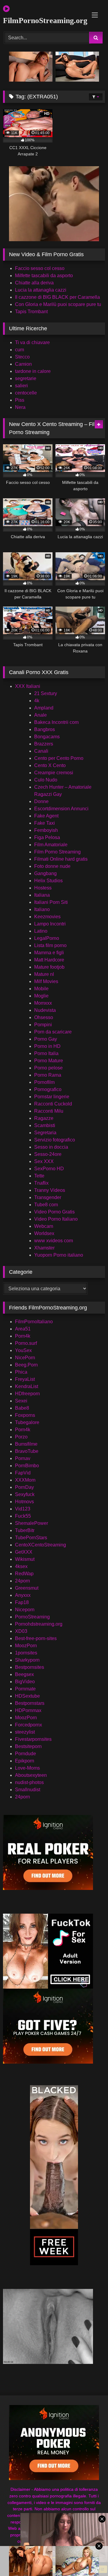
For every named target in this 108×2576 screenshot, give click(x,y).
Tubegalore (27, 1422)
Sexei (21, 1401)
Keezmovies (47, 917)
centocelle (26, 393)
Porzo (21, 1437)
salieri (21, 386)
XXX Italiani (28, 686)
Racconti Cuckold (53, 1104)
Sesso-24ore (48, 1154)
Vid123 (23, 1509)
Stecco (22, 357)
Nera (20, 407)
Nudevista (45, 1010)
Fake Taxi (45, 823)
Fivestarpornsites (33, 1739)
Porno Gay (46, 1039)
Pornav (23, 1458)
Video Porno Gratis (54, 1212)
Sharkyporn (27, 1660)
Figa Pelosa (47, 837)
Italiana (42, 895)
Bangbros (45, 729)
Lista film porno (50, 945)
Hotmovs (24, 1502)
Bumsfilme (26, 1444)
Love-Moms (27, 1768)
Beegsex (24, 1674)
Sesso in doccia (51, 1147)
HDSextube (27, 1696)
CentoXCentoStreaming (40, 1545)
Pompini (43, 1025)
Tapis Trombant (31, 312)
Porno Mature (49, 1061)
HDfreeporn (27, 1394)
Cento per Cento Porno (59, 758)
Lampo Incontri (50, 924)
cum (19, 350)
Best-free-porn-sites (36, 1638)
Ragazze (44, 1118)
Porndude (25, 1754)
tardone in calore (33, 371)
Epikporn (25, 1761)
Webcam (44, 1226)
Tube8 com (46, 1205)
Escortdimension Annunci (61, 809)
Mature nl (44, 974)
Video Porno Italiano (56, 1219)
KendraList (27, 1386)
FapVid (23, 1473)
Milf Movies (46, 981)
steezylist (25, 1732)
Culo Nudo (46, 780)
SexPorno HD (49, 1169)
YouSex (23, 1350)
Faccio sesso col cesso (40, 268)
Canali (41, 751)
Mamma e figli (49, 953)
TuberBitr (25, 1530)
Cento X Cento (50, 765)
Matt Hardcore (49, 960)
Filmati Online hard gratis (61, 859)
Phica (21, 1372)
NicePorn (25, 1358)
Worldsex (44, 1233)
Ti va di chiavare (32, 342)
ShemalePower (31, 1523)
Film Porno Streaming (57, 852)
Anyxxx (23, 1595)
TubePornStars (31, 1538)
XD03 (21, 1631)
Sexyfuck (25, 1494)
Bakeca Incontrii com (56, 722)
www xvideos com (54, 1241)
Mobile (41, 989)
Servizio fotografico (55, 1140)
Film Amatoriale (51, 845)
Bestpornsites (30, 1667)
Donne (41, 801)
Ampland (44, 708)
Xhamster (44, 1248)
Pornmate (25, 1689)
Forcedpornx (28, 1725)
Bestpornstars (30, 1703)
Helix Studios (48, 881)
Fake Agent (46, 816)
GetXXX (24, 1552)
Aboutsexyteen (31, 1775)
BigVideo (25, 1682)
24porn (22, 1581)
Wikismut (25, 1559)
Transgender (48, 1197)
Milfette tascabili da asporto (44, 276)
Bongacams (47, 737)
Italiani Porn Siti (51, 902)
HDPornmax (28, 1710)
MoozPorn (26, 1646)
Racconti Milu (49, 1111)
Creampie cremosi (54, 773)
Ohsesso (44, 1017)
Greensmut (27, 1588)
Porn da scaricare (53, 1032)
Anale (40, 715)
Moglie (41, 996)
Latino (41, 931)
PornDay (24, 1487)
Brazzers (44, 744)
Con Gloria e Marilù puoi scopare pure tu (58, 304)
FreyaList (25, 1379)
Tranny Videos (50, 1190)
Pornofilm (44, 1082)
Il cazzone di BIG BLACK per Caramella (57, 297)
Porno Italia (46, 1053)
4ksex (21, 1566)
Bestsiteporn (28, 1746)
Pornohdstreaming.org (39, 1624)
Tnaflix (41, 1183)
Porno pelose (48, 1068)
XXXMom (25, 1480)
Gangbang (45, 873)
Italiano (42, 909)
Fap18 (22, 1602)
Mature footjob (49, 967)
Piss (20, 400)
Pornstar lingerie (52, 1097)
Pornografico (48, 1089)
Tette (39, 1176)
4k (37, 701)
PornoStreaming (32, 1617)
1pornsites (26, 1653)
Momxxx (43, 1003)
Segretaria (45, 1133)
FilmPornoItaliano (34, 1322)
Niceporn (25, 1610)
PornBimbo (27, 1466)
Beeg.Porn (26, 1365)
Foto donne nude (52, 866)
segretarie (26, 378)
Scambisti (45, 1125)
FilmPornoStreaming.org (38, 21)
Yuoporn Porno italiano (59, 1255)
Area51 (23, 1329)
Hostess (43, 888)
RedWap (24, 1574)
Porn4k (23, 1336)
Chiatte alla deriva (34, 283)
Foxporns (25, 1415)
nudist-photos (29, 1782)
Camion (23, 364)
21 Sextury (46, 693)
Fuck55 (23, 1516)
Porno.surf (26, 1343)
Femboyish (46, 830)
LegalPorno (47, 938)
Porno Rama (48, 1075)
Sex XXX (44, 1161)
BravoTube (27, 1451)
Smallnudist (28, 1790)
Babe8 (22, 1408)
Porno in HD (47, 1046)
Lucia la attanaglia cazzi (41, 290)
